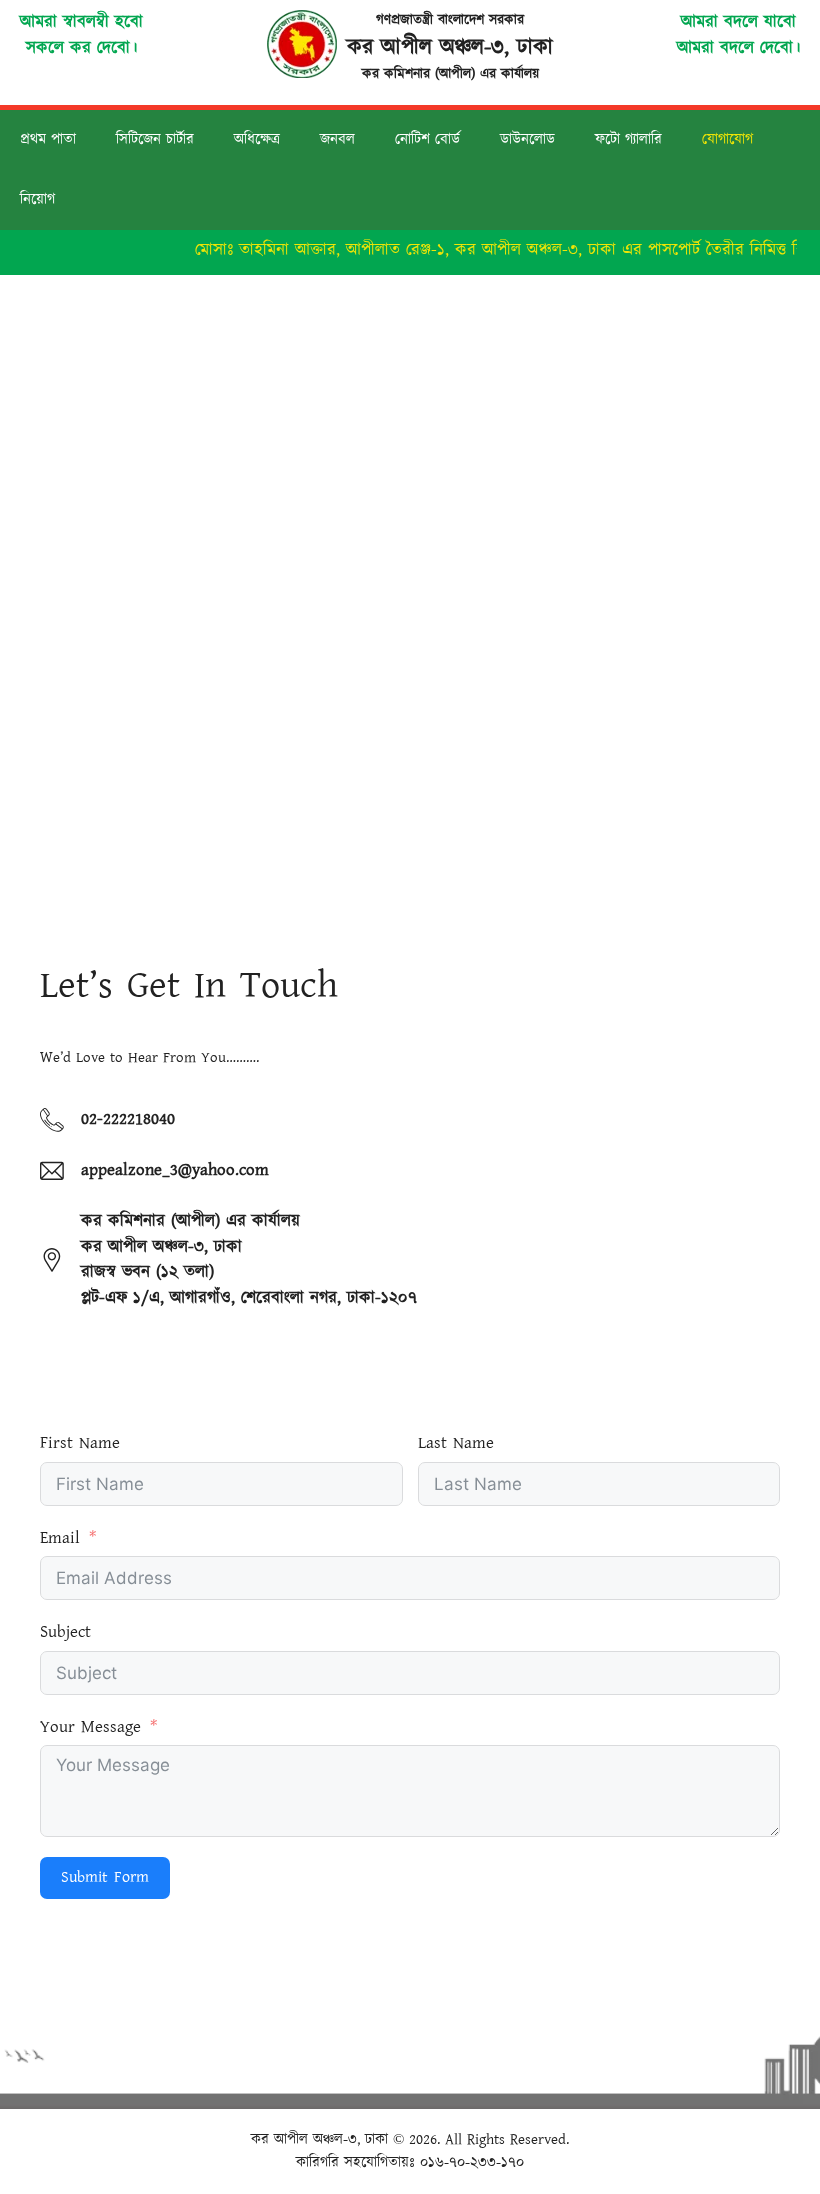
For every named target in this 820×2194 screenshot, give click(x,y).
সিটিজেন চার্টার (155, 139)
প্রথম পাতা (48, 139)
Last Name (456, 1443)
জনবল (337, 139)
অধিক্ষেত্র (257, 139)
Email (60, 1538)
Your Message (90, 1727)
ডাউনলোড (527, 139)
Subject (65, 1632)
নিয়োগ (37, 199)
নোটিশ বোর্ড (427, 139)
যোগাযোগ (727, 139)
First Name (80, 1443)
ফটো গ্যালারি (628, 139)
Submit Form (105, 1877)
